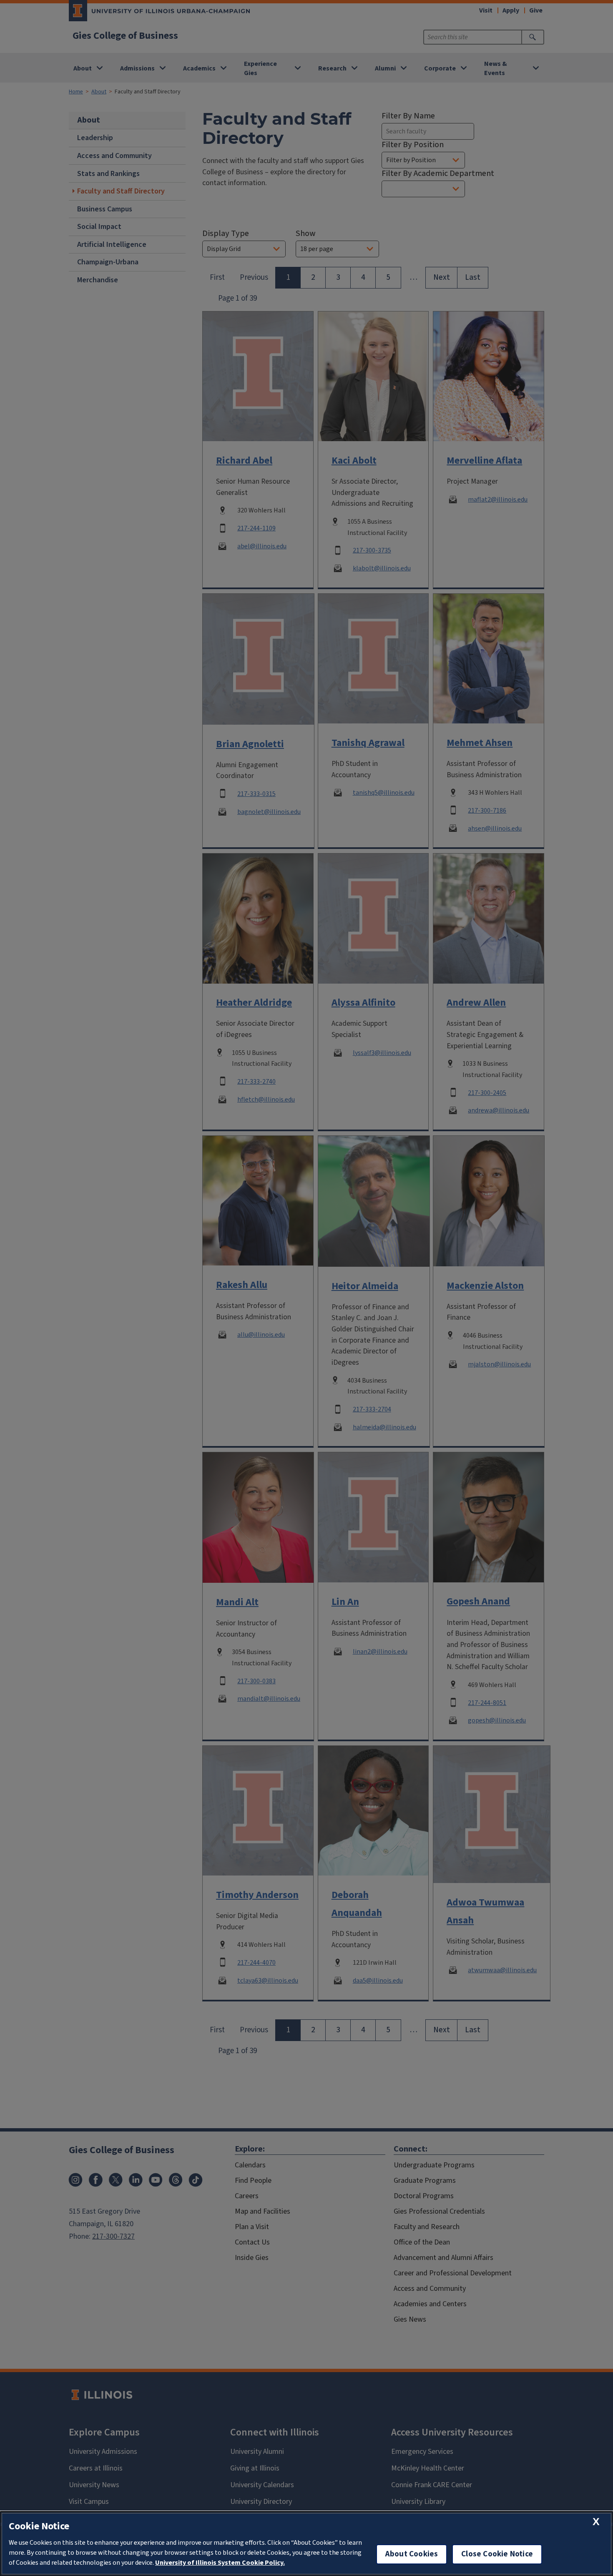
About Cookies (412, 2554)
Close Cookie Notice (497, 2554)
